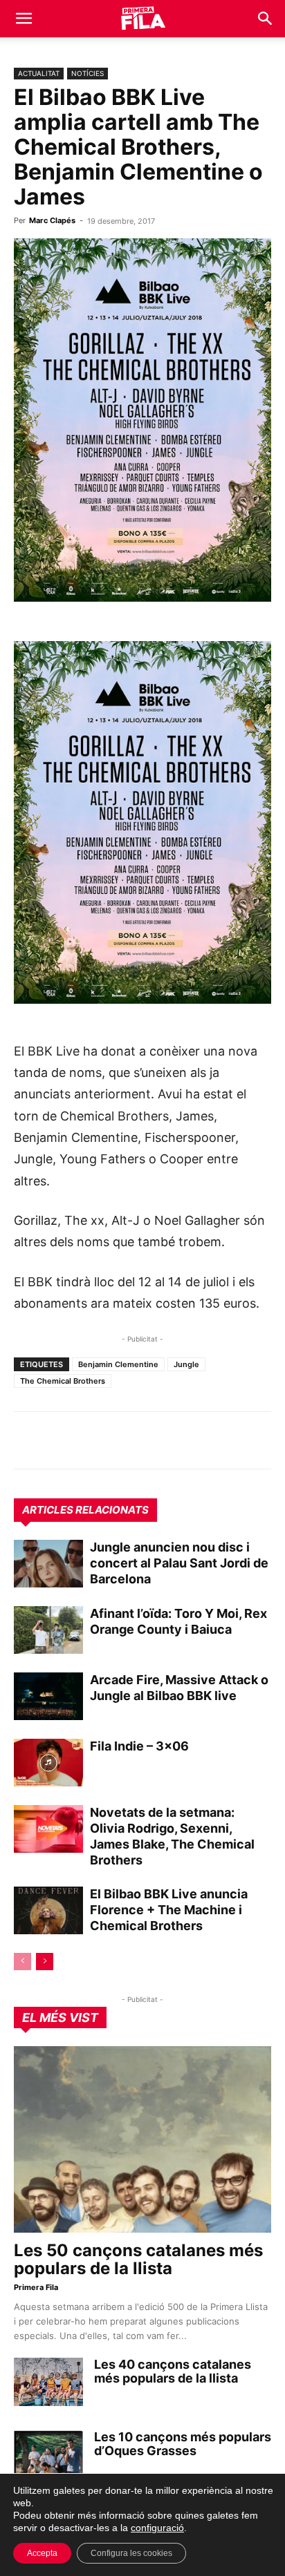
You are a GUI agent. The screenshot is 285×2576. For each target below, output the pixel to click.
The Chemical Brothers (63, 1381)
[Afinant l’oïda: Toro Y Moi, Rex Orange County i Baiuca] (48, 1630)
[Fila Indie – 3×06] (48, 1763)
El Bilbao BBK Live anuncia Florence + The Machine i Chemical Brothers (169, 1910)
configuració (157, 2528)
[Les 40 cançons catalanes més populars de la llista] (48, 2382)
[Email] (155, 1440)
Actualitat (39, 73)
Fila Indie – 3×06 (139, 1746)
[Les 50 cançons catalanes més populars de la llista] (142, 2139)
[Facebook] (123, 1440)
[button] (24, 19)
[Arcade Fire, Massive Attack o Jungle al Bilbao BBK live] (48, 1696)
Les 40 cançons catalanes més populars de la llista (173, 2371)
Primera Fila (36, 2287)
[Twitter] (91, 1440)
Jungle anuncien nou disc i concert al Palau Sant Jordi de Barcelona (179, 1563)
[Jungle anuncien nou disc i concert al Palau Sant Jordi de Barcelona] (48, 1564)
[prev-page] (22, 1962)
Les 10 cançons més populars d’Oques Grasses (183, 2444)
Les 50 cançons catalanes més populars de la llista (138, 2259)
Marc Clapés (52, 220)
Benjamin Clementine (118, 1364)
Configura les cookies (131, 2553)
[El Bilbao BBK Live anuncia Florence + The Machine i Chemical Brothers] (48, 1910)
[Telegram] (59, 1440)
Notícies (88, 73)
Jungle (186, 1364)
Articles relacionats (85, 1510)
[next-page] (45, 1962)
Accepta (42, 2553)
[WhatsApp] (28, 1440)
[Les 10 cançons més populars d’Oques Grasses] (48, 2454)
